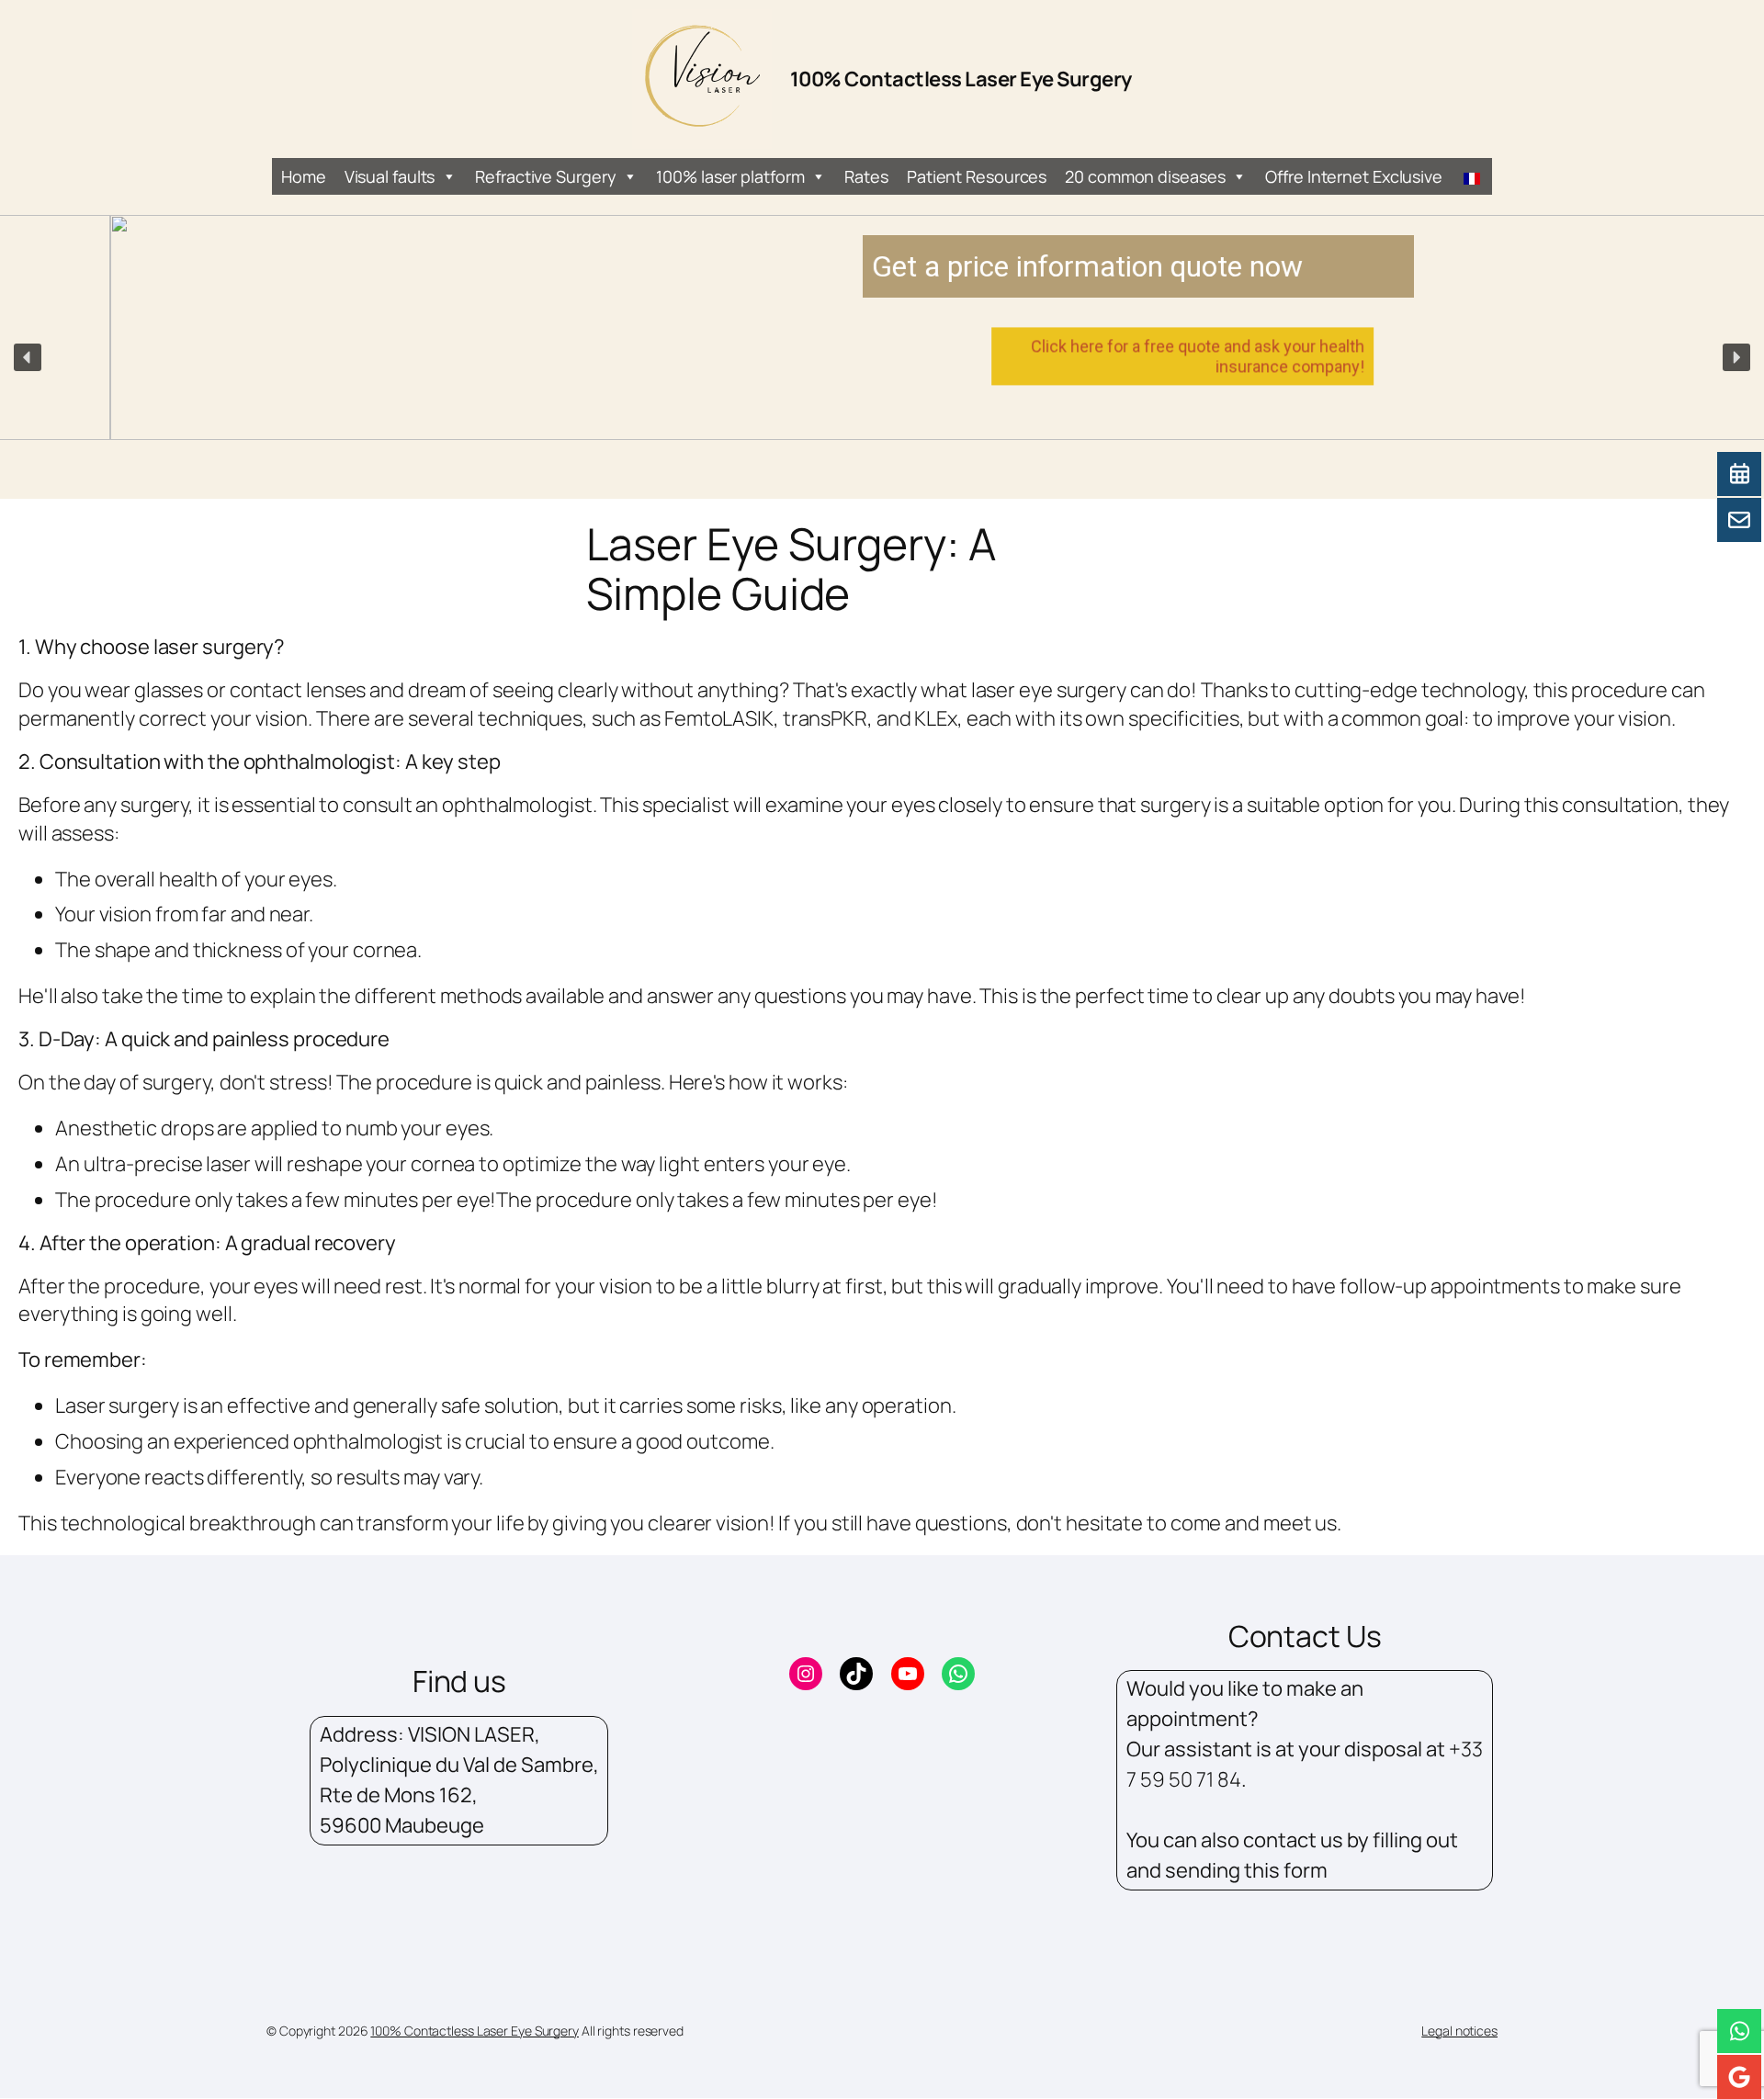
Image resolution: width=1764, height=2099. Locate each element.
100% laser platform (730, 176)
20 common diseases (1145, 176)
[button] (28, 357)
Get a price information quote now (977, 266)
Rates (866, 176)
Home (304, 176)
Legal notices (1459, 2031)
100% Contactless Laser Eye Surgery (961, 79)
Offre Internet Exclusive (1354, 176)
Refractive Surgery (545, 176)
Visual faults (390, 176)
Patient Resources (977, 176)
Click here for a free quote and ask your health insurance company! (1087, 356)
